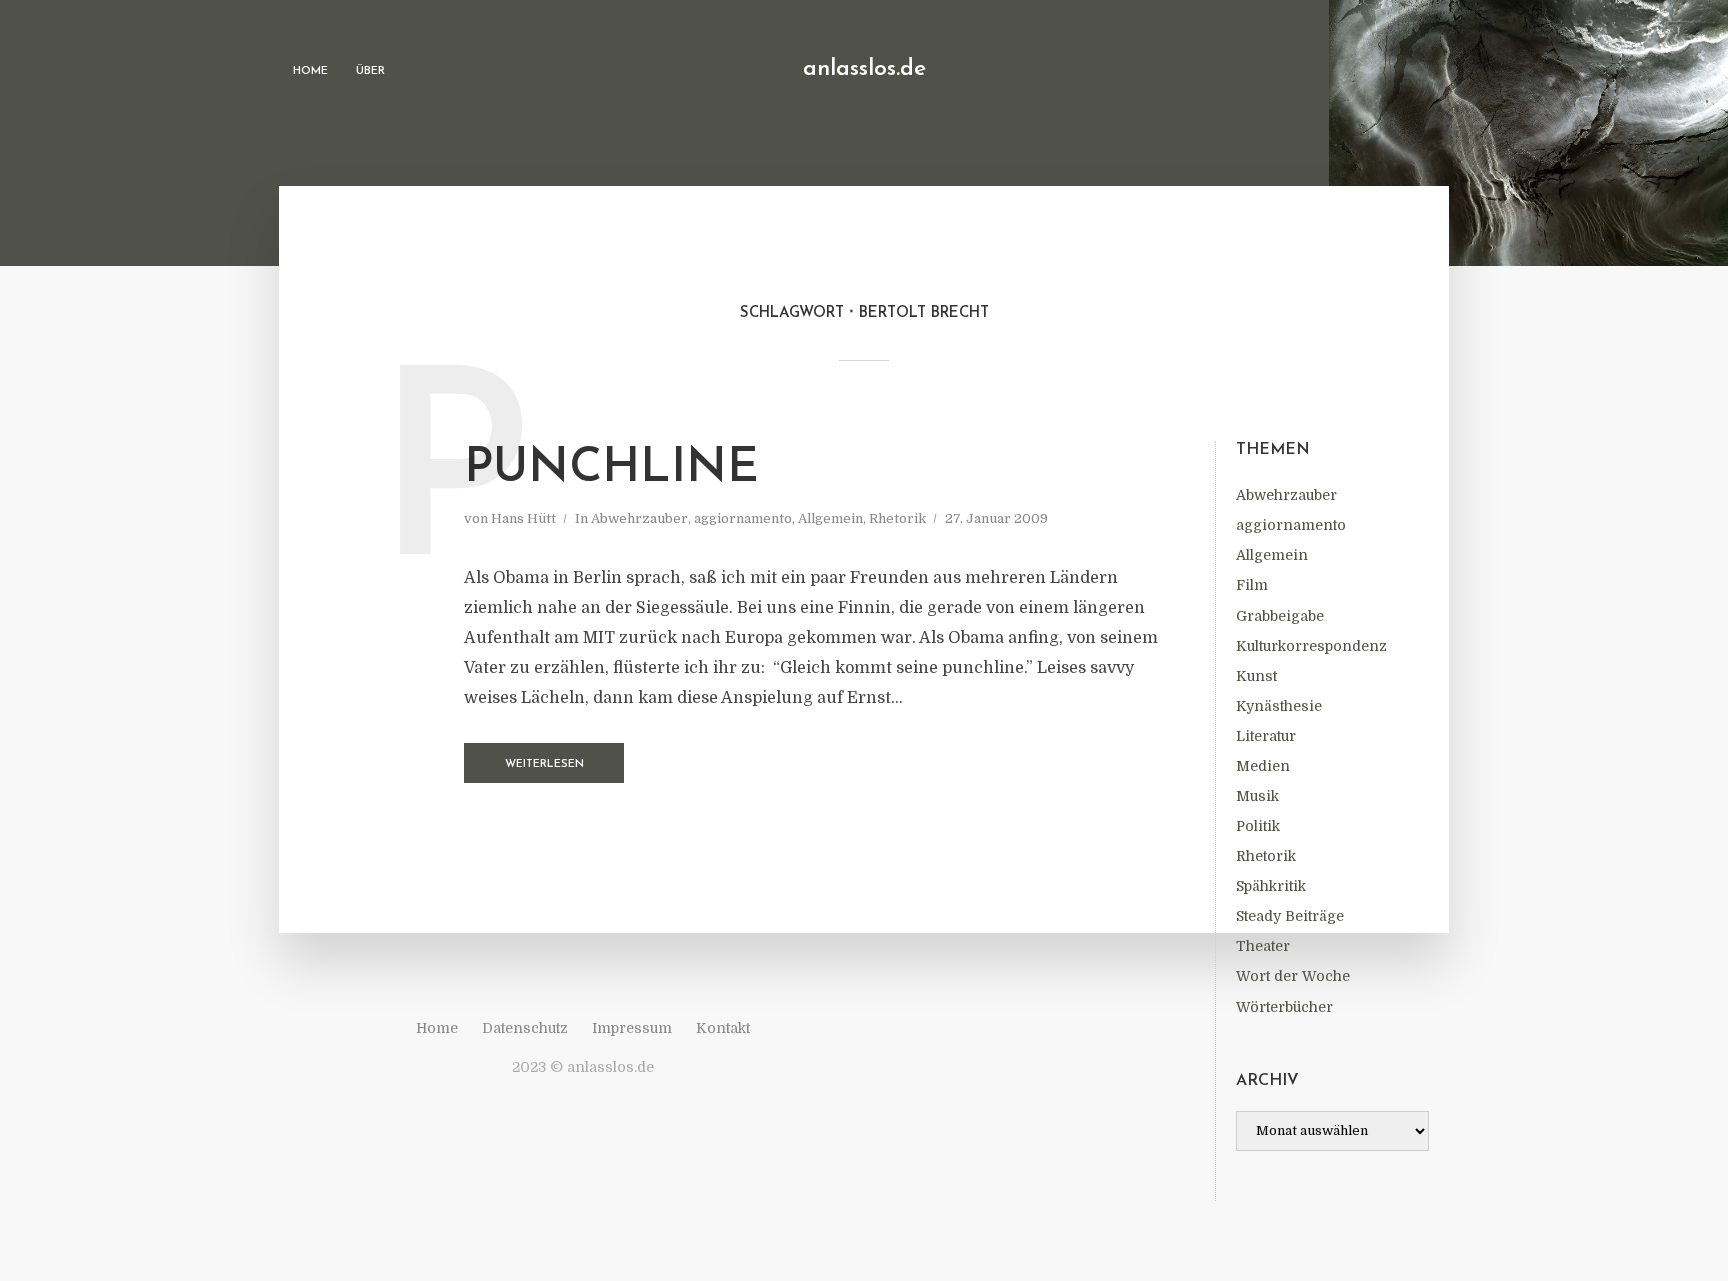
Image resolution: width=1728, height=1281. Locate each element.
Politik (1258, 826)
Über (370, 71)
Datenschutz (525, 1028)
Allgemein (1272, 555)
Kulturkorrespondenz (1311, 646)
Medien (1263, 766)
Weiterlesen (544, 764)
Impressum (632, 1028)
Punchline (611, 469)
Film (1252, 585)
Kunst (1256, 676)
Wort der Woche (1293, 976)
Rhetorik (1266, 856)
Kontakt (723, 1028)
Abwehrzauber (1286, 495)
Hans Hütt (523, 518)
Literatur (1266, 736)
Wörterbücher (1284, 1007)
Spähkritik (1271, 886)
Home (310, 71)
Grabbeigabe (1280, 616)
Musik (1257, 796)
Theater (1263, 946)
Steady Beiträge (1290, 916)
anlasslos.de (864, 69)
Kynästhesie (1279, 706)
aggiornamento (1291, 525)
